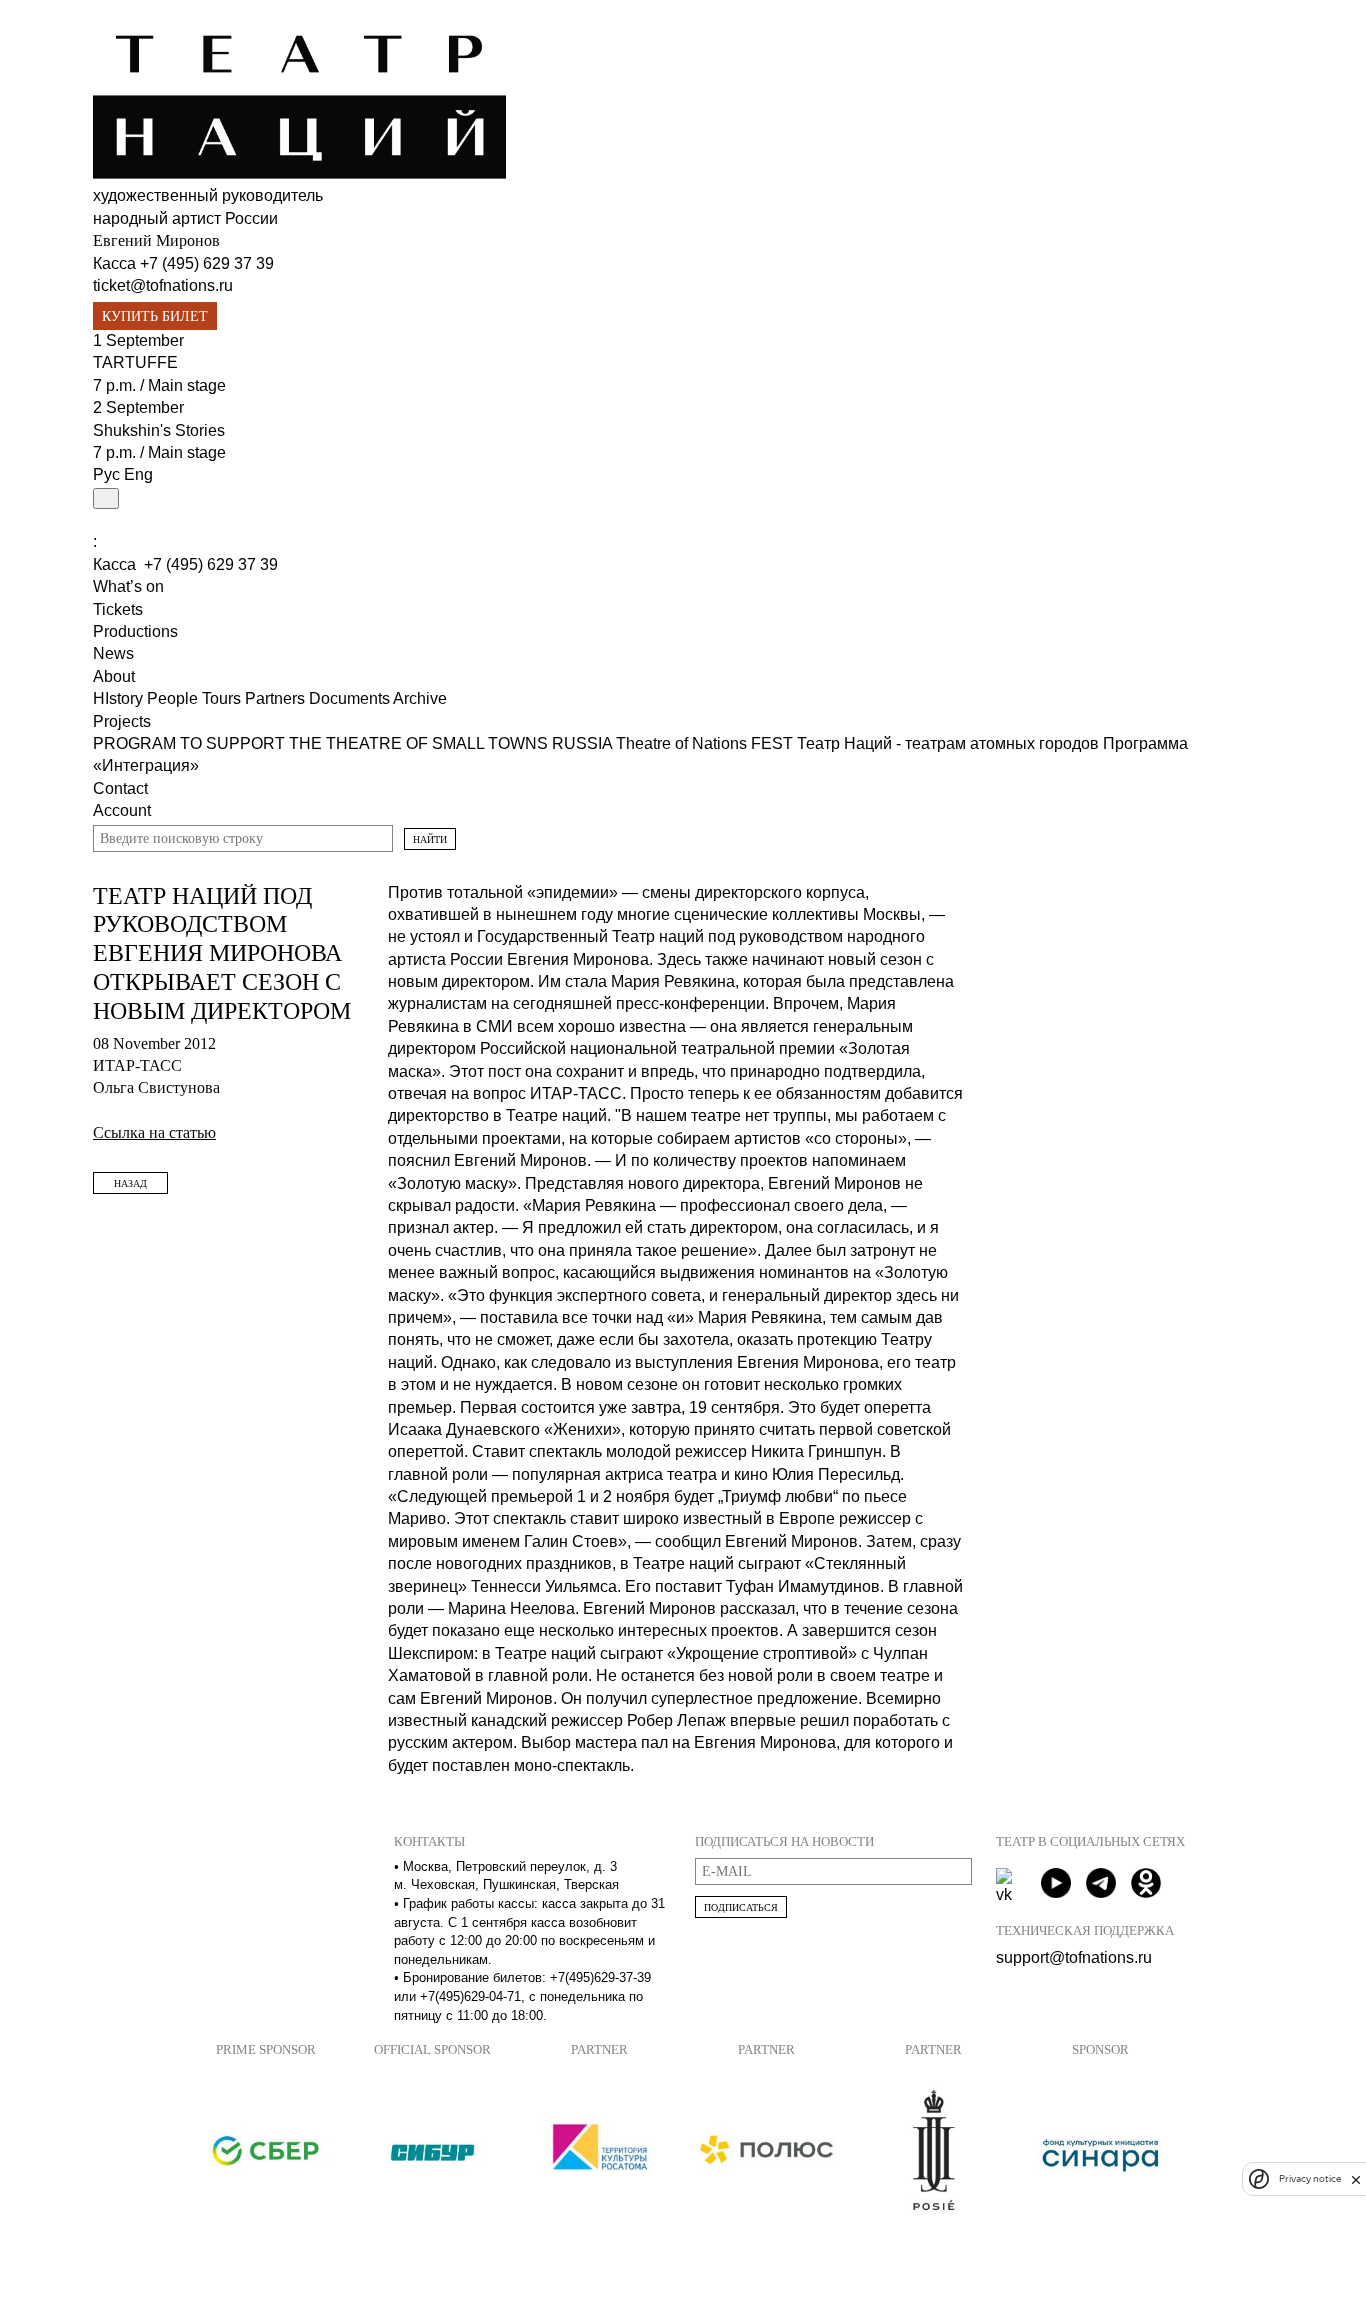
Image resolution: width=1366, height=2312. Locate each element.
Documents (351, 698)
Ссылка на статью (154, 1132)
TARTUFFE (135, 362)
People (174, 698)
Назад (130, 1183)
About (114, 676)
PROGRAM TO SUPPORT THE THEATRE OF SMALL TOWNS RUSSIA (354, 743)
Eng (138, 474)
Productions (135, 631)
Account (122, 810)
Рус (106, 474)
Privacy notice (1310, 2179)
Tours (223, 698)
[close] (1356, 2179)
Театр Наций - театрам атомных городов (950, 743)
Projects (122, 721)
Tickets (118, 609)
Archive (420, 698)
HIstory (120, 698)
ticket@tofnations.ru (163, 285)
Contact (120, 788)
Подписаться (741, 1907)
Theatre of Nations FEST (706, 743)
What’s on (128, 586)
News (113, 653)
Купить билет (155, 316)
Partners (277, 698)
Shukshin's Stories (159, 430)
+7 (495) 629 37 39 (207, 263)
